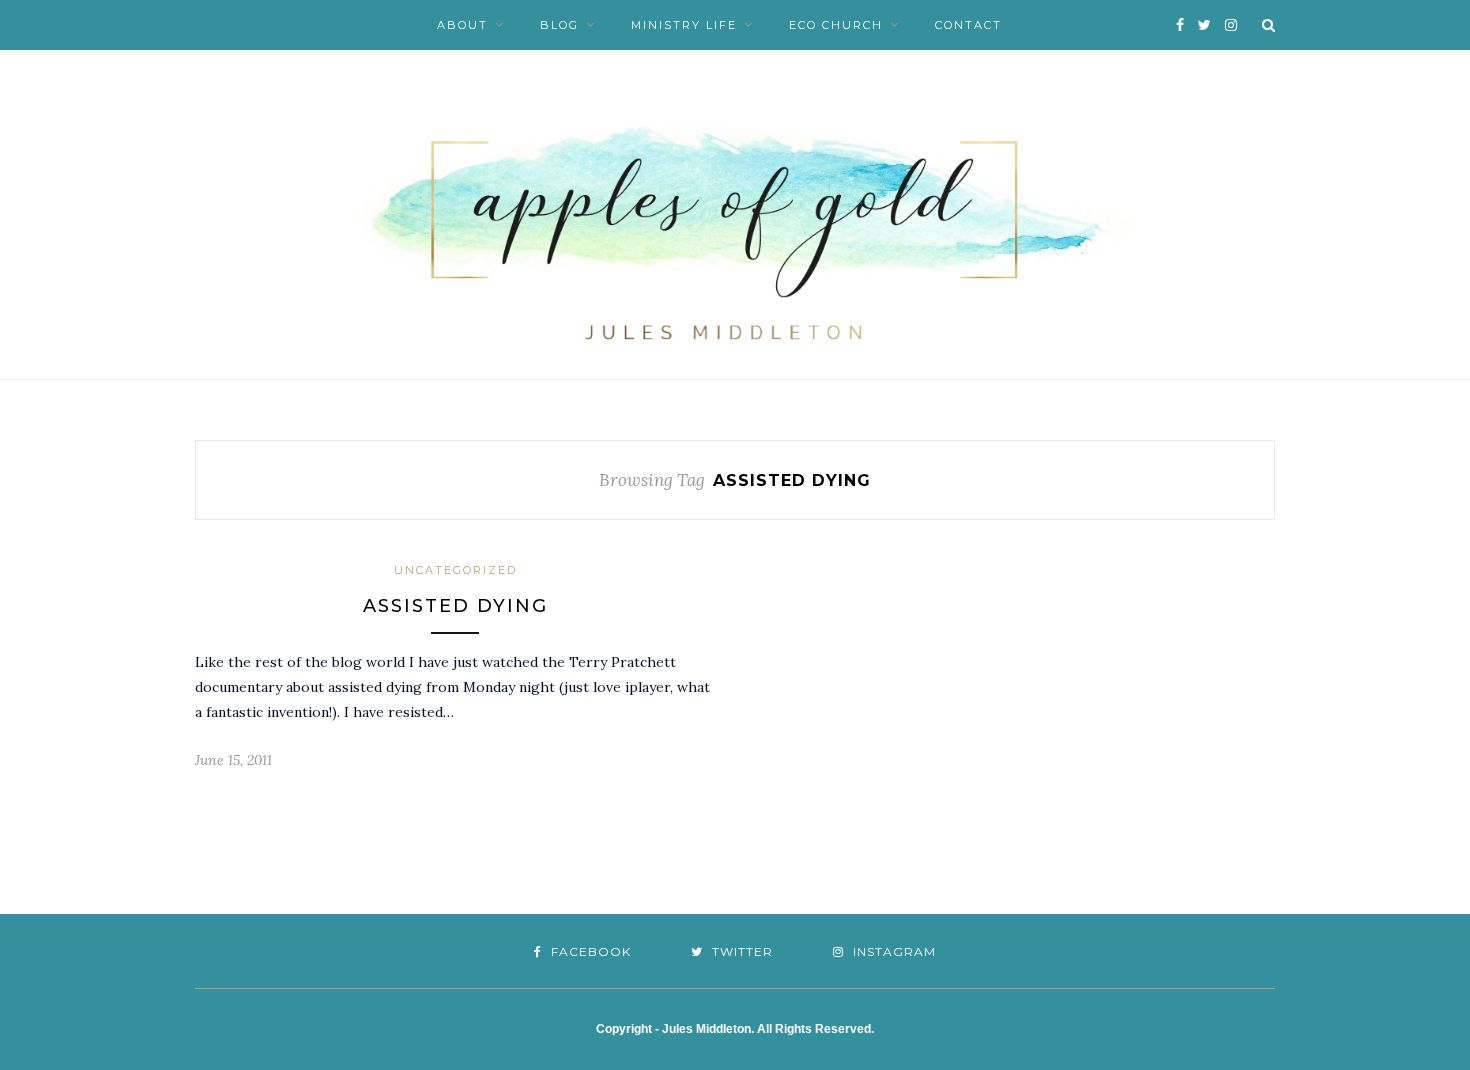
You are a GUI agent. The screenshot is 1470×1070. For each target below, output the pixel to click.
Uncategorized (455, 570)
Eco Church (836, 25)
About (462, 25)
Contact (968, 25)
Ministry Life (684, 25)
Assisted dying (455, 606)
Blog (559, 25)
